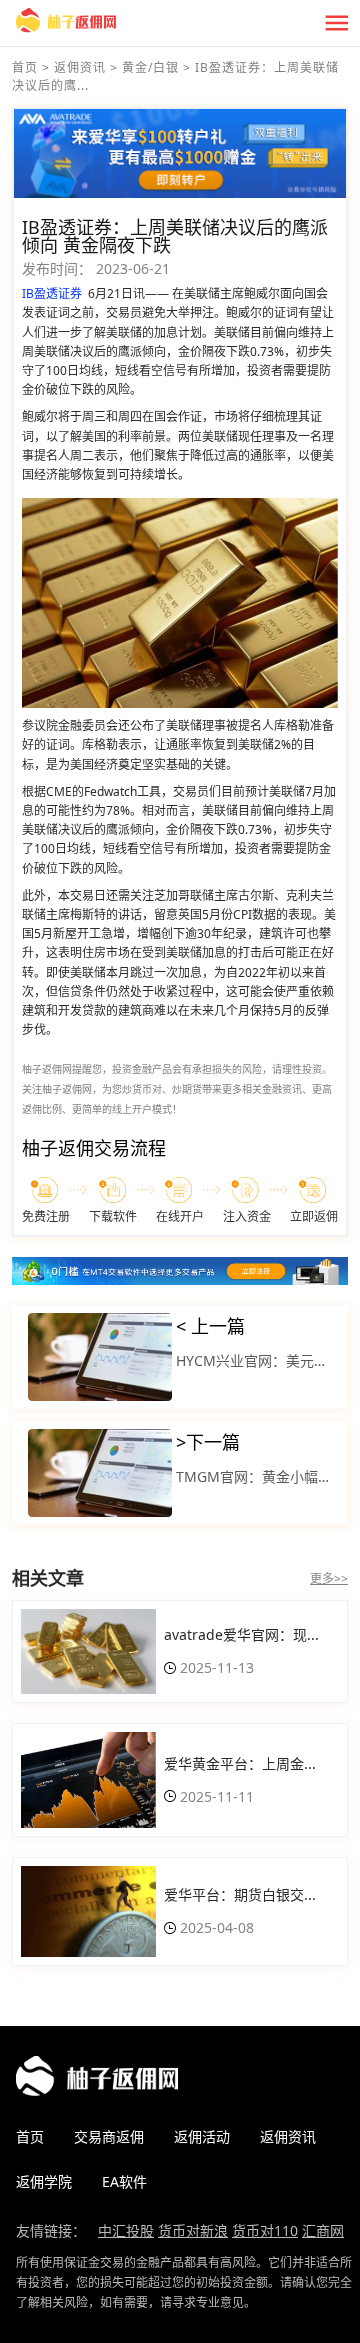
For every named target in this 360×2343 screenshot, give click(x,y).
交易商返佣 (109, 2136)
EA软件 (124, 2181)
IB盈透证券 (52, 293)
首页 (25, 67)
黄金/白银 (150, 67)
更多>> (329, 1578)
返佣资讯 (80, 67)
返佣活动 (202, 2136)
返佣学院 (44, 2181)
